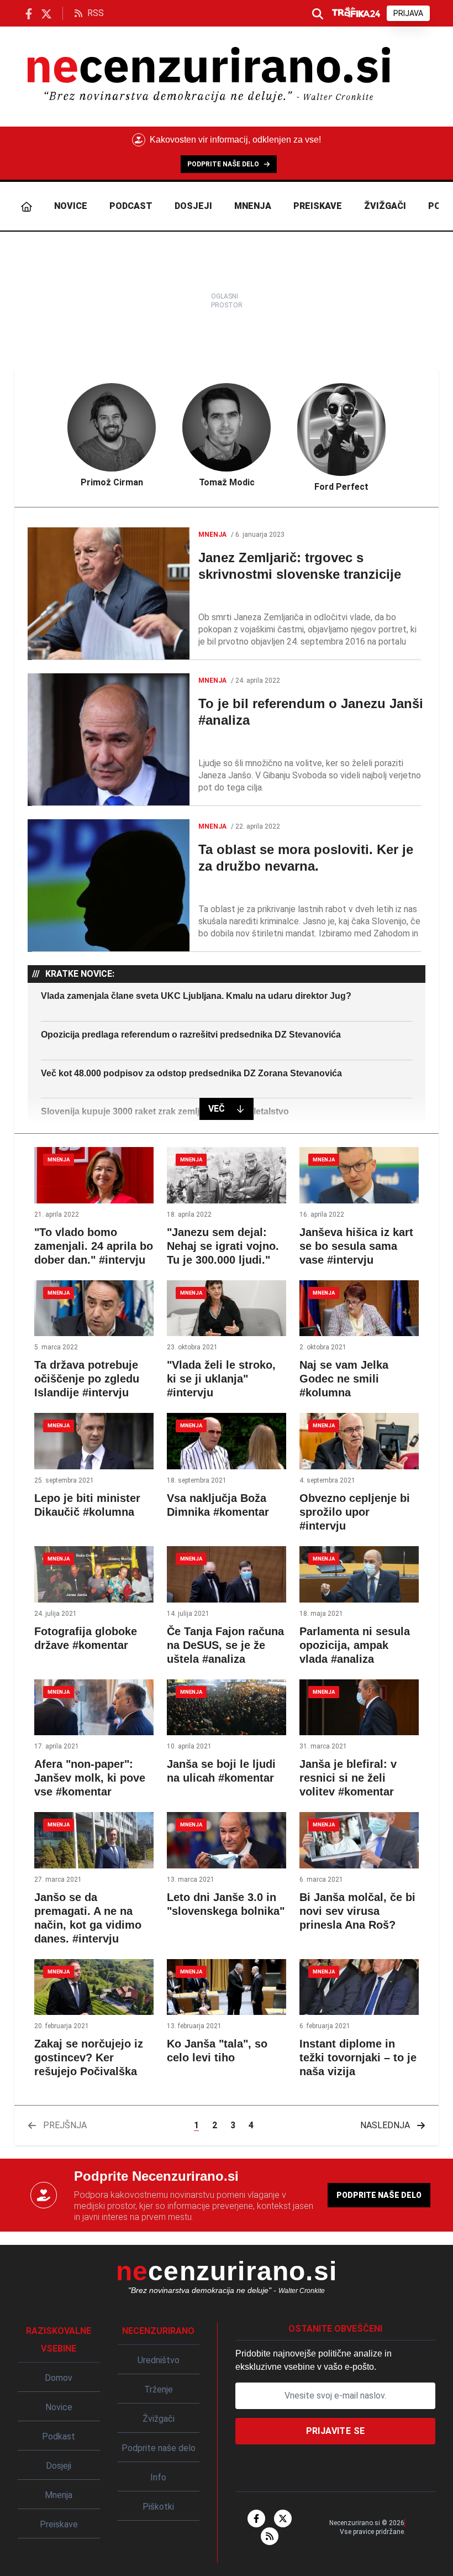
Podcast (131, 206)
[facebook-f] (256, 2519)
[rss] (270, 2536)
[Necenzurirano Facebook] (29, 13)
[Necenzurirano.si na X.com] (46, 13)
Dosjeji (193, 206)
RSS (96, 13)
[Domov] (27, 206)
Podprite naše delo (379, 2195)
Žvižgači (385, 206)
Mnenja (253, 206)
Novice (71, 206)
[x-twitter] (283, 2519)
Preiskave (318, 206)
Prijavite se (336, 2431)
